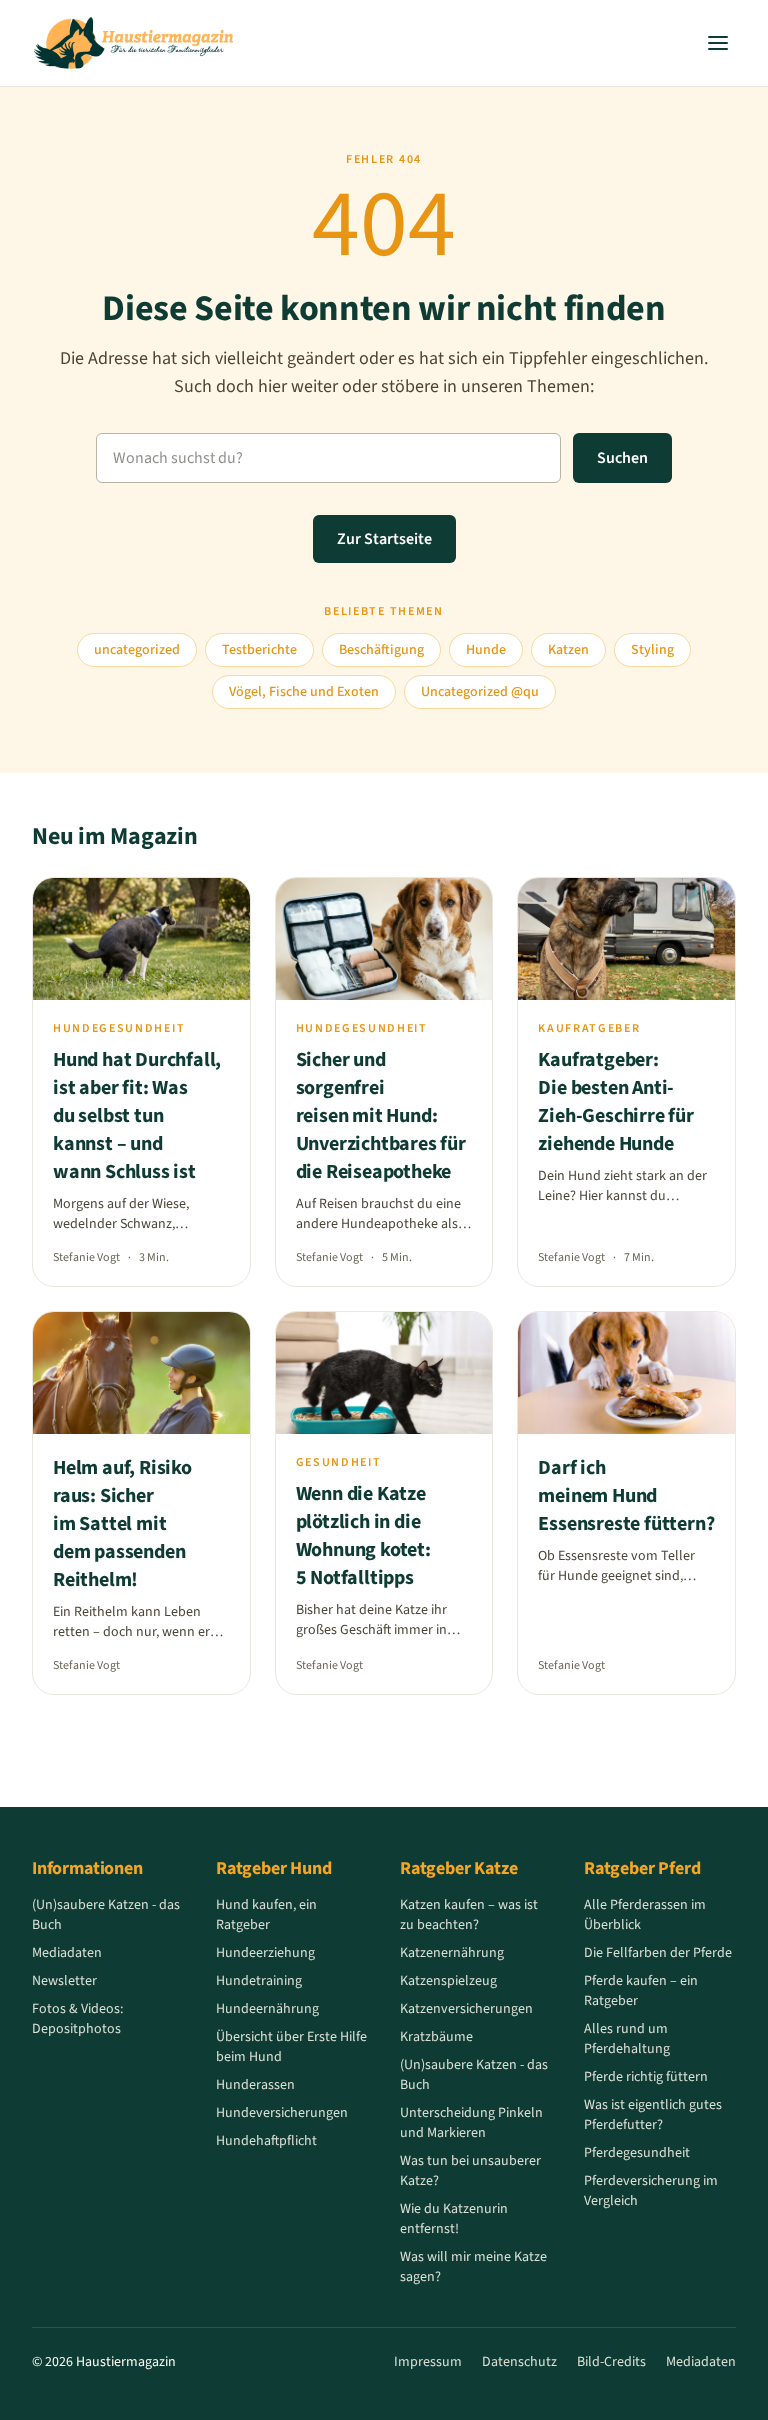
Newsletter (64, 1981)
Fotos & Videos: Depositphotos (77, 2019)
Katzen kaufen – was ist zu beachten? (469, 1915)
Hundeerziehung (265, 1953)
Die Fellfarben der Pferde (658, 1953)
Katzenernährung (452, 1953)
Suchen (622, 458)
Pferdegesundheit (637, 2153)
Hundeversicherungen (282, 2113)
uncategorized (137, 650)
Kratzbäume (436, 2037)
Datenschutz (519, 2362)
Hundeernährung (267, 2009)
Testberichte (259, 650)
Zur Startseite (384, 539)
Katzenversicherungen (466, 2009)
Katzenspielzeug (448, 1981)
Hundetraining (259, 1981)
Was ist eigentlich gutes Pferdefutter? (653, 2115)
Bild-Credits (611, 2362)
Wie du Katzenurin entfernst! (454, 2219)
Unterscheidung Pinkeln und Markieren (471, 2123)
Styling (652, 650)
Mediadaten (67, 1953)
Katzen (568, 650)
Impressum (428, 2362)
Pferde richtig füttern (646, 2077)
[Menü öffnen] (718, 43)
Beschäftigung (381, 650)
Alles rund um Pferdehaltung (627, 2039)
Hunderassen (255, 2085)
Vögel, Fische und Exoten (304, 692)
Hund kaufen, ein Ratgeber (266, 1915)
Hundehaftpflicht (266, 2141)
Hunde (486, 650)
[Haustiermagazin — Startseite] (133, 43)
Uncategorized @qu (480, 692)
